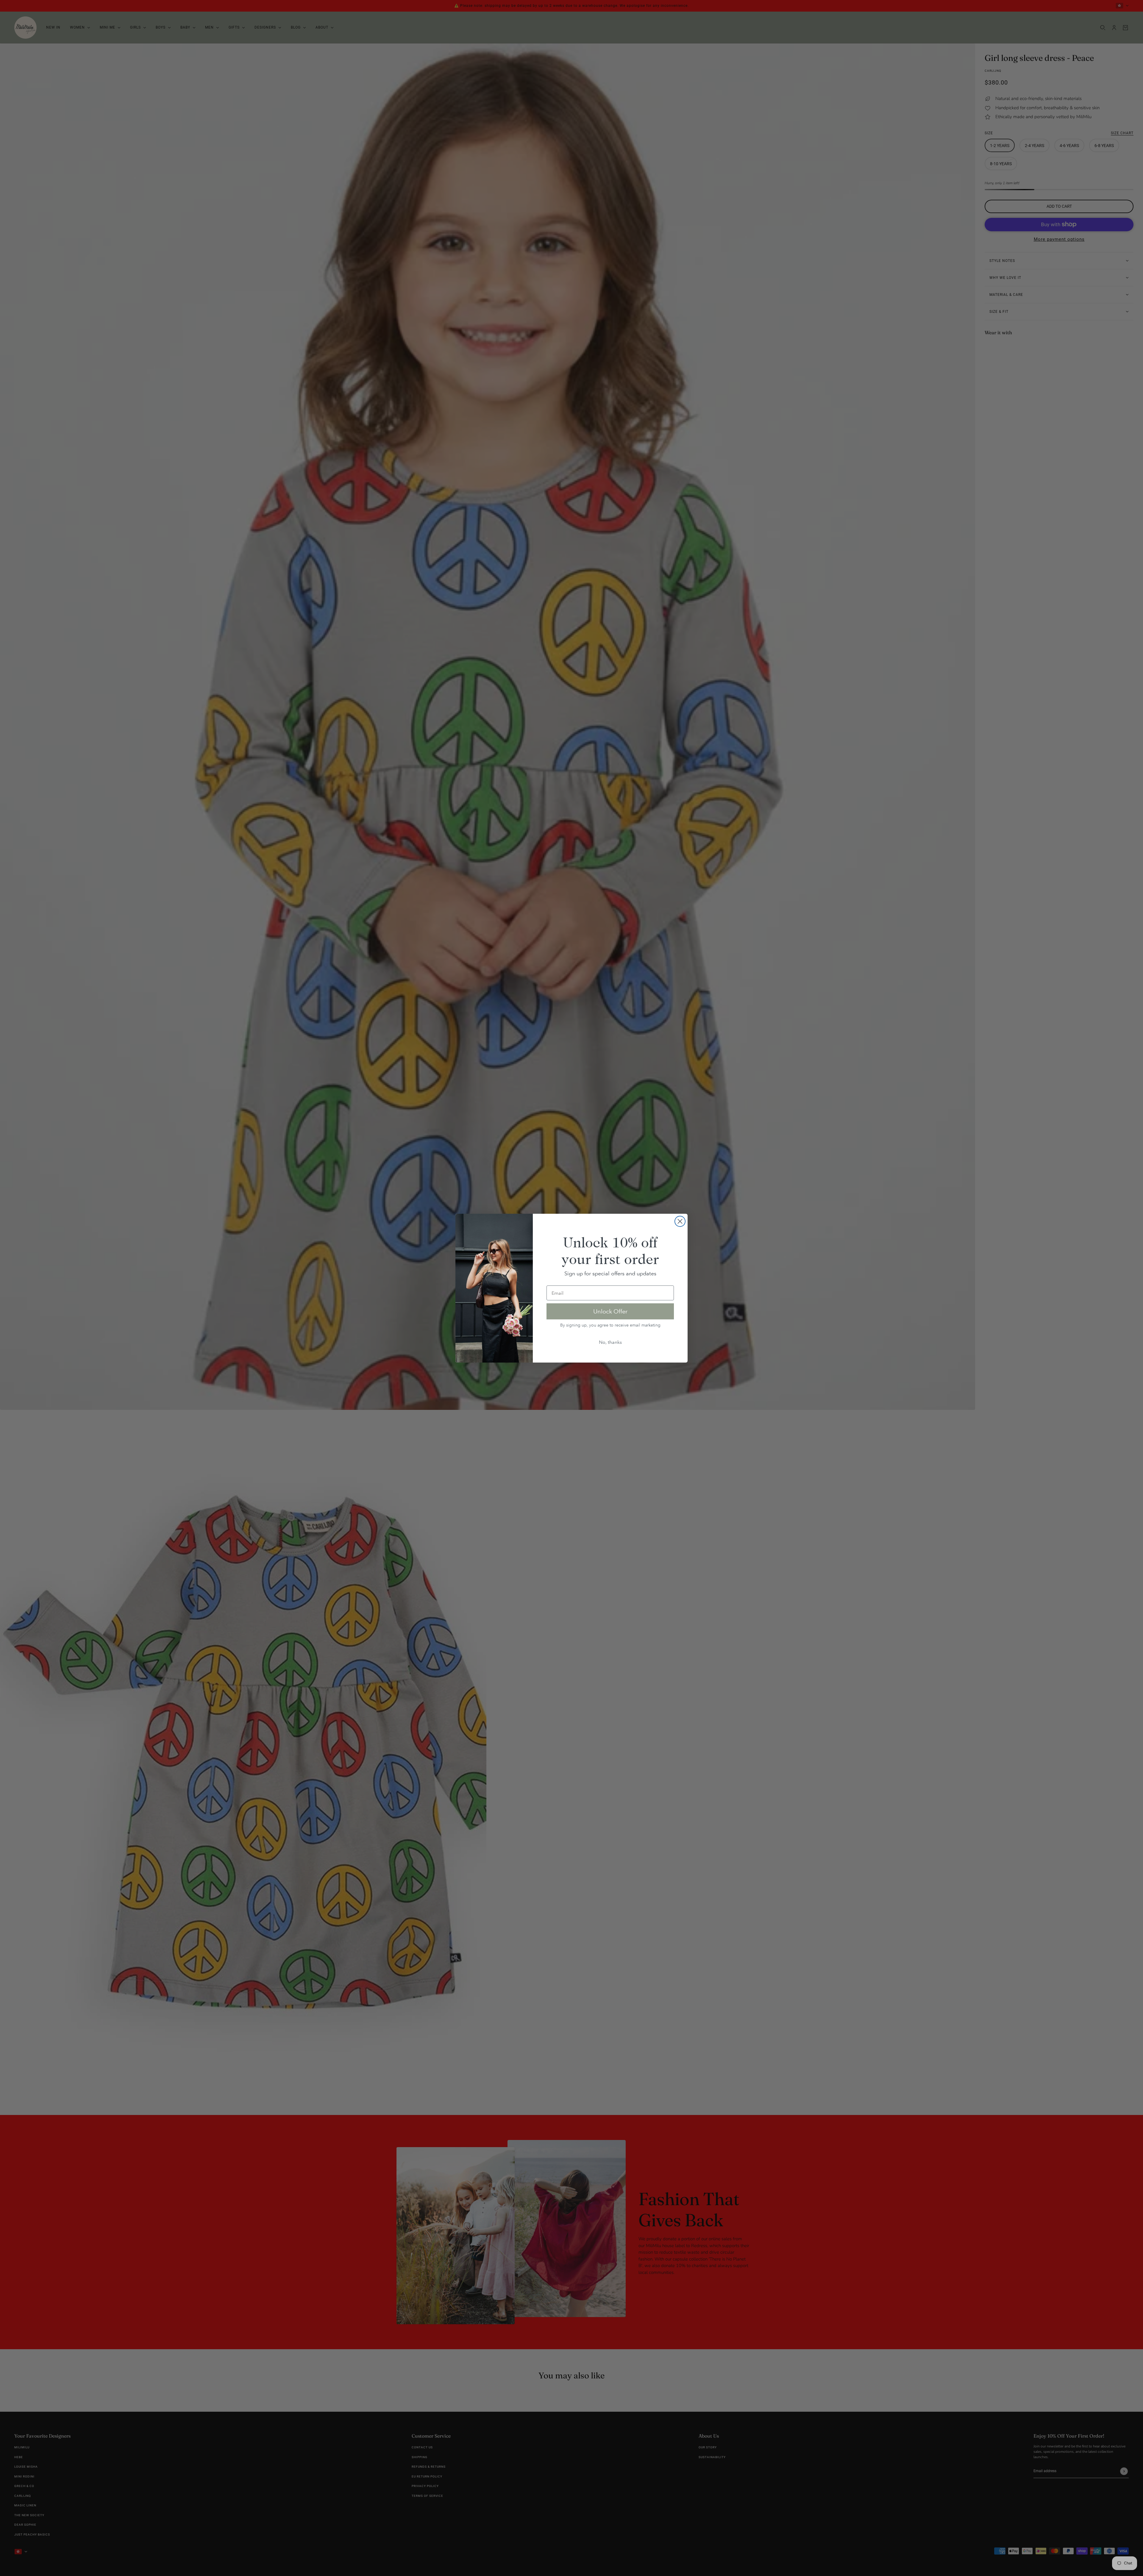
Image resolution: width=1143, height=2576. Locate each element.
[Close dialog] (680, 1221)
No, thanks (610, 1342)
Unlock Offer (610, 1311)
